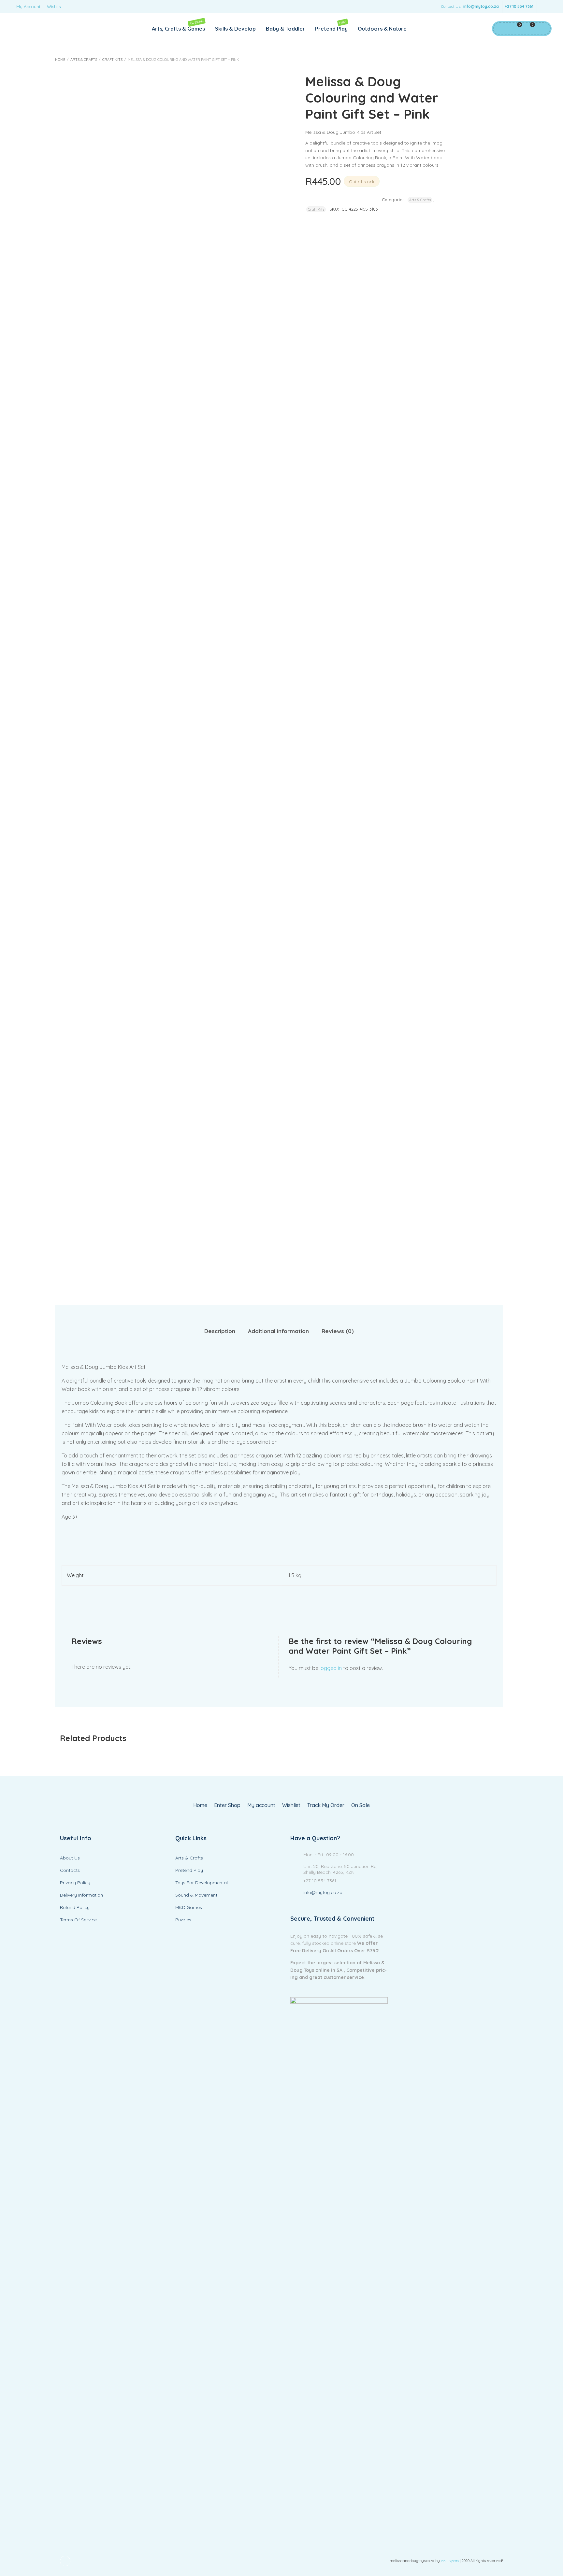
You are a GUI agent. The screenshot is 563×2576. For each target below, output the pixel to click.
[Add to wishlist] (388, 181)
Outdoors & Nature (382, 29)
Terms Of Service (78, 1920)
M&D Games (189, 1907)
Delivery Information (81, 1895)
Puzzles (183, 1920)
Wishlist (54, 7)
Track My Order (326, 1805)
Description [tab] (220, 1331)
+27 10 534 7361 (519, 6)
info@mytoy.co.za (481, 6)
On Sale (361, 1805)
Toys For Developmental (202, 1883)
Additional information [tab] (278, 1331)
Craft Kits (112, 60)
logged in (331, 1668)
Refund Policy (75, 1907)
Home (60, 60)
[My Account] (501, 29)
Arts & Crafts (84, 60)
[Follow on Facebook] (543, 7)
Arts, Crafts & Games (178, 26)
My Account (28, 7)
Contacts (70, 1870)
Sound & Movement (196, 1895)
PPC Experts (450, 2561)
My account (261, 1805)
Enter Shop (227, 1805)
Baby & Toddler (285, 29)
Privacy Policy (75, 1883)
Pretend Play (331, 26)
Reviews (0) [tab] (338, 1331)
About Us (70, 1858)
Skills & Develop (235, 29)
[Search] (542, 29)
